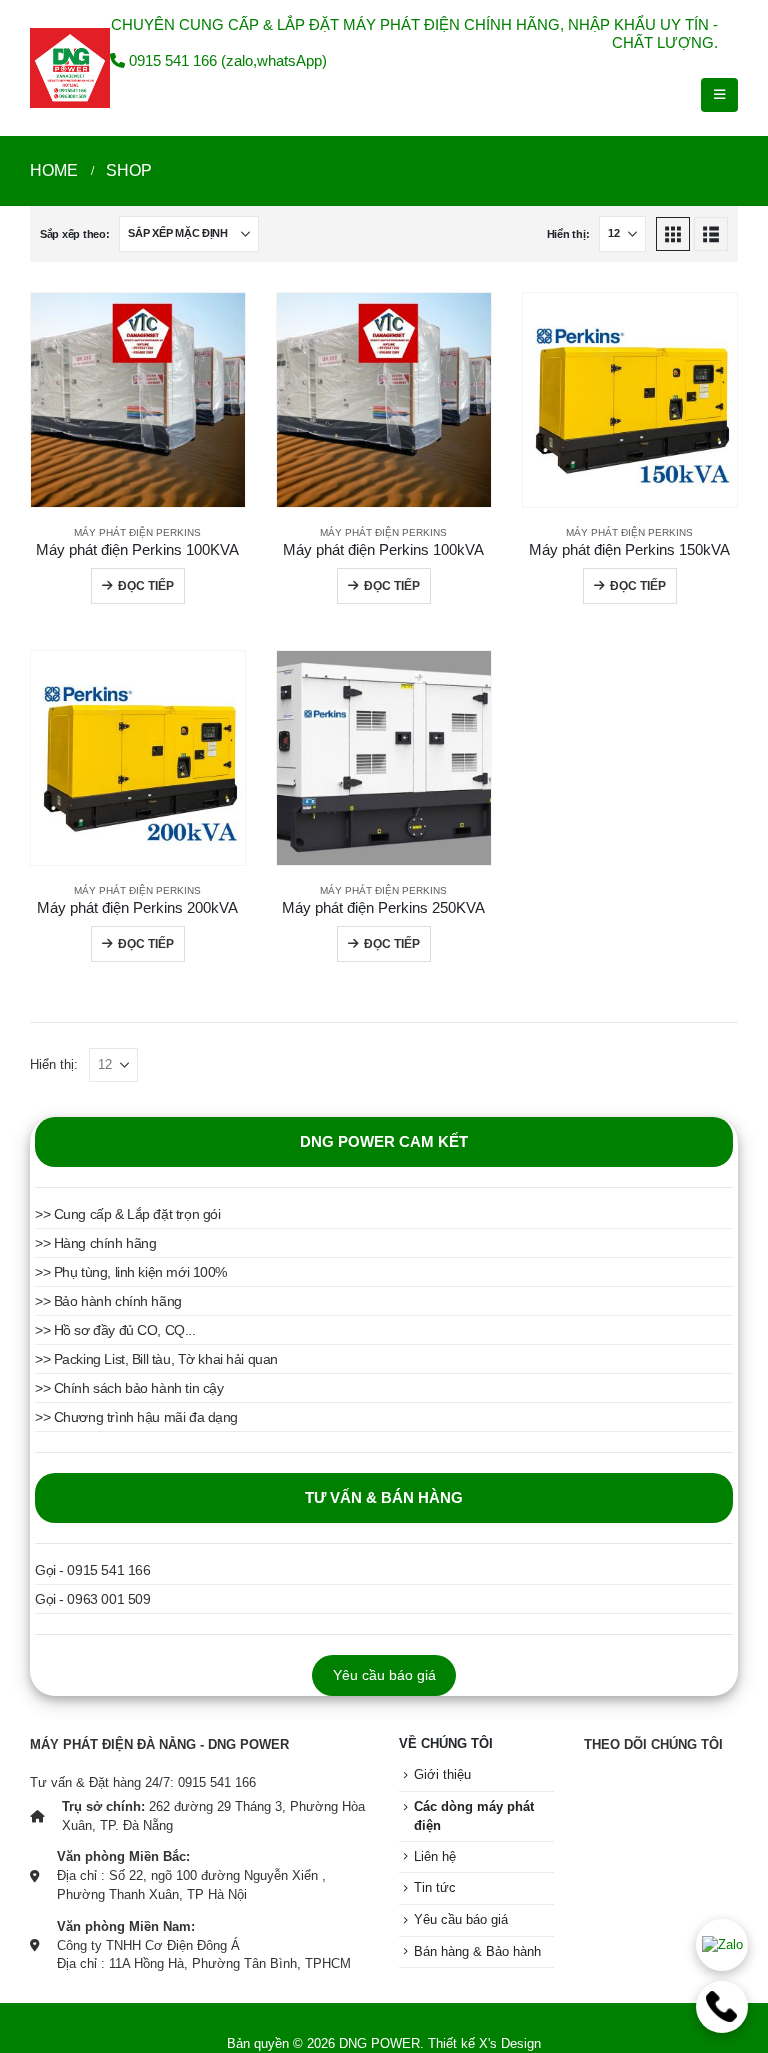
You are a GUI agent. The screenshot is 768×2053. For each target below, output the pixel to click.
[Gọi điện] (722, 2007)
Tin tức (435, 1888)
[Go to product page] (138, 400)
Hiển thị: (568, 234)
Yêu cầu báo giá (384, 1675)
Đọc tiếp (146, 586)
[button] (719, 95)
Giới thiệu (442, 1775)
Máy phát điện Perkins (137, 532)
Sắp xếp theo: (74, 234)
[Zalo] (722, 1945)
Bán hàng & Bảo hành (477, 1952)
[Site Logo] (70, 68)
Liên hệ (435, 1857)
